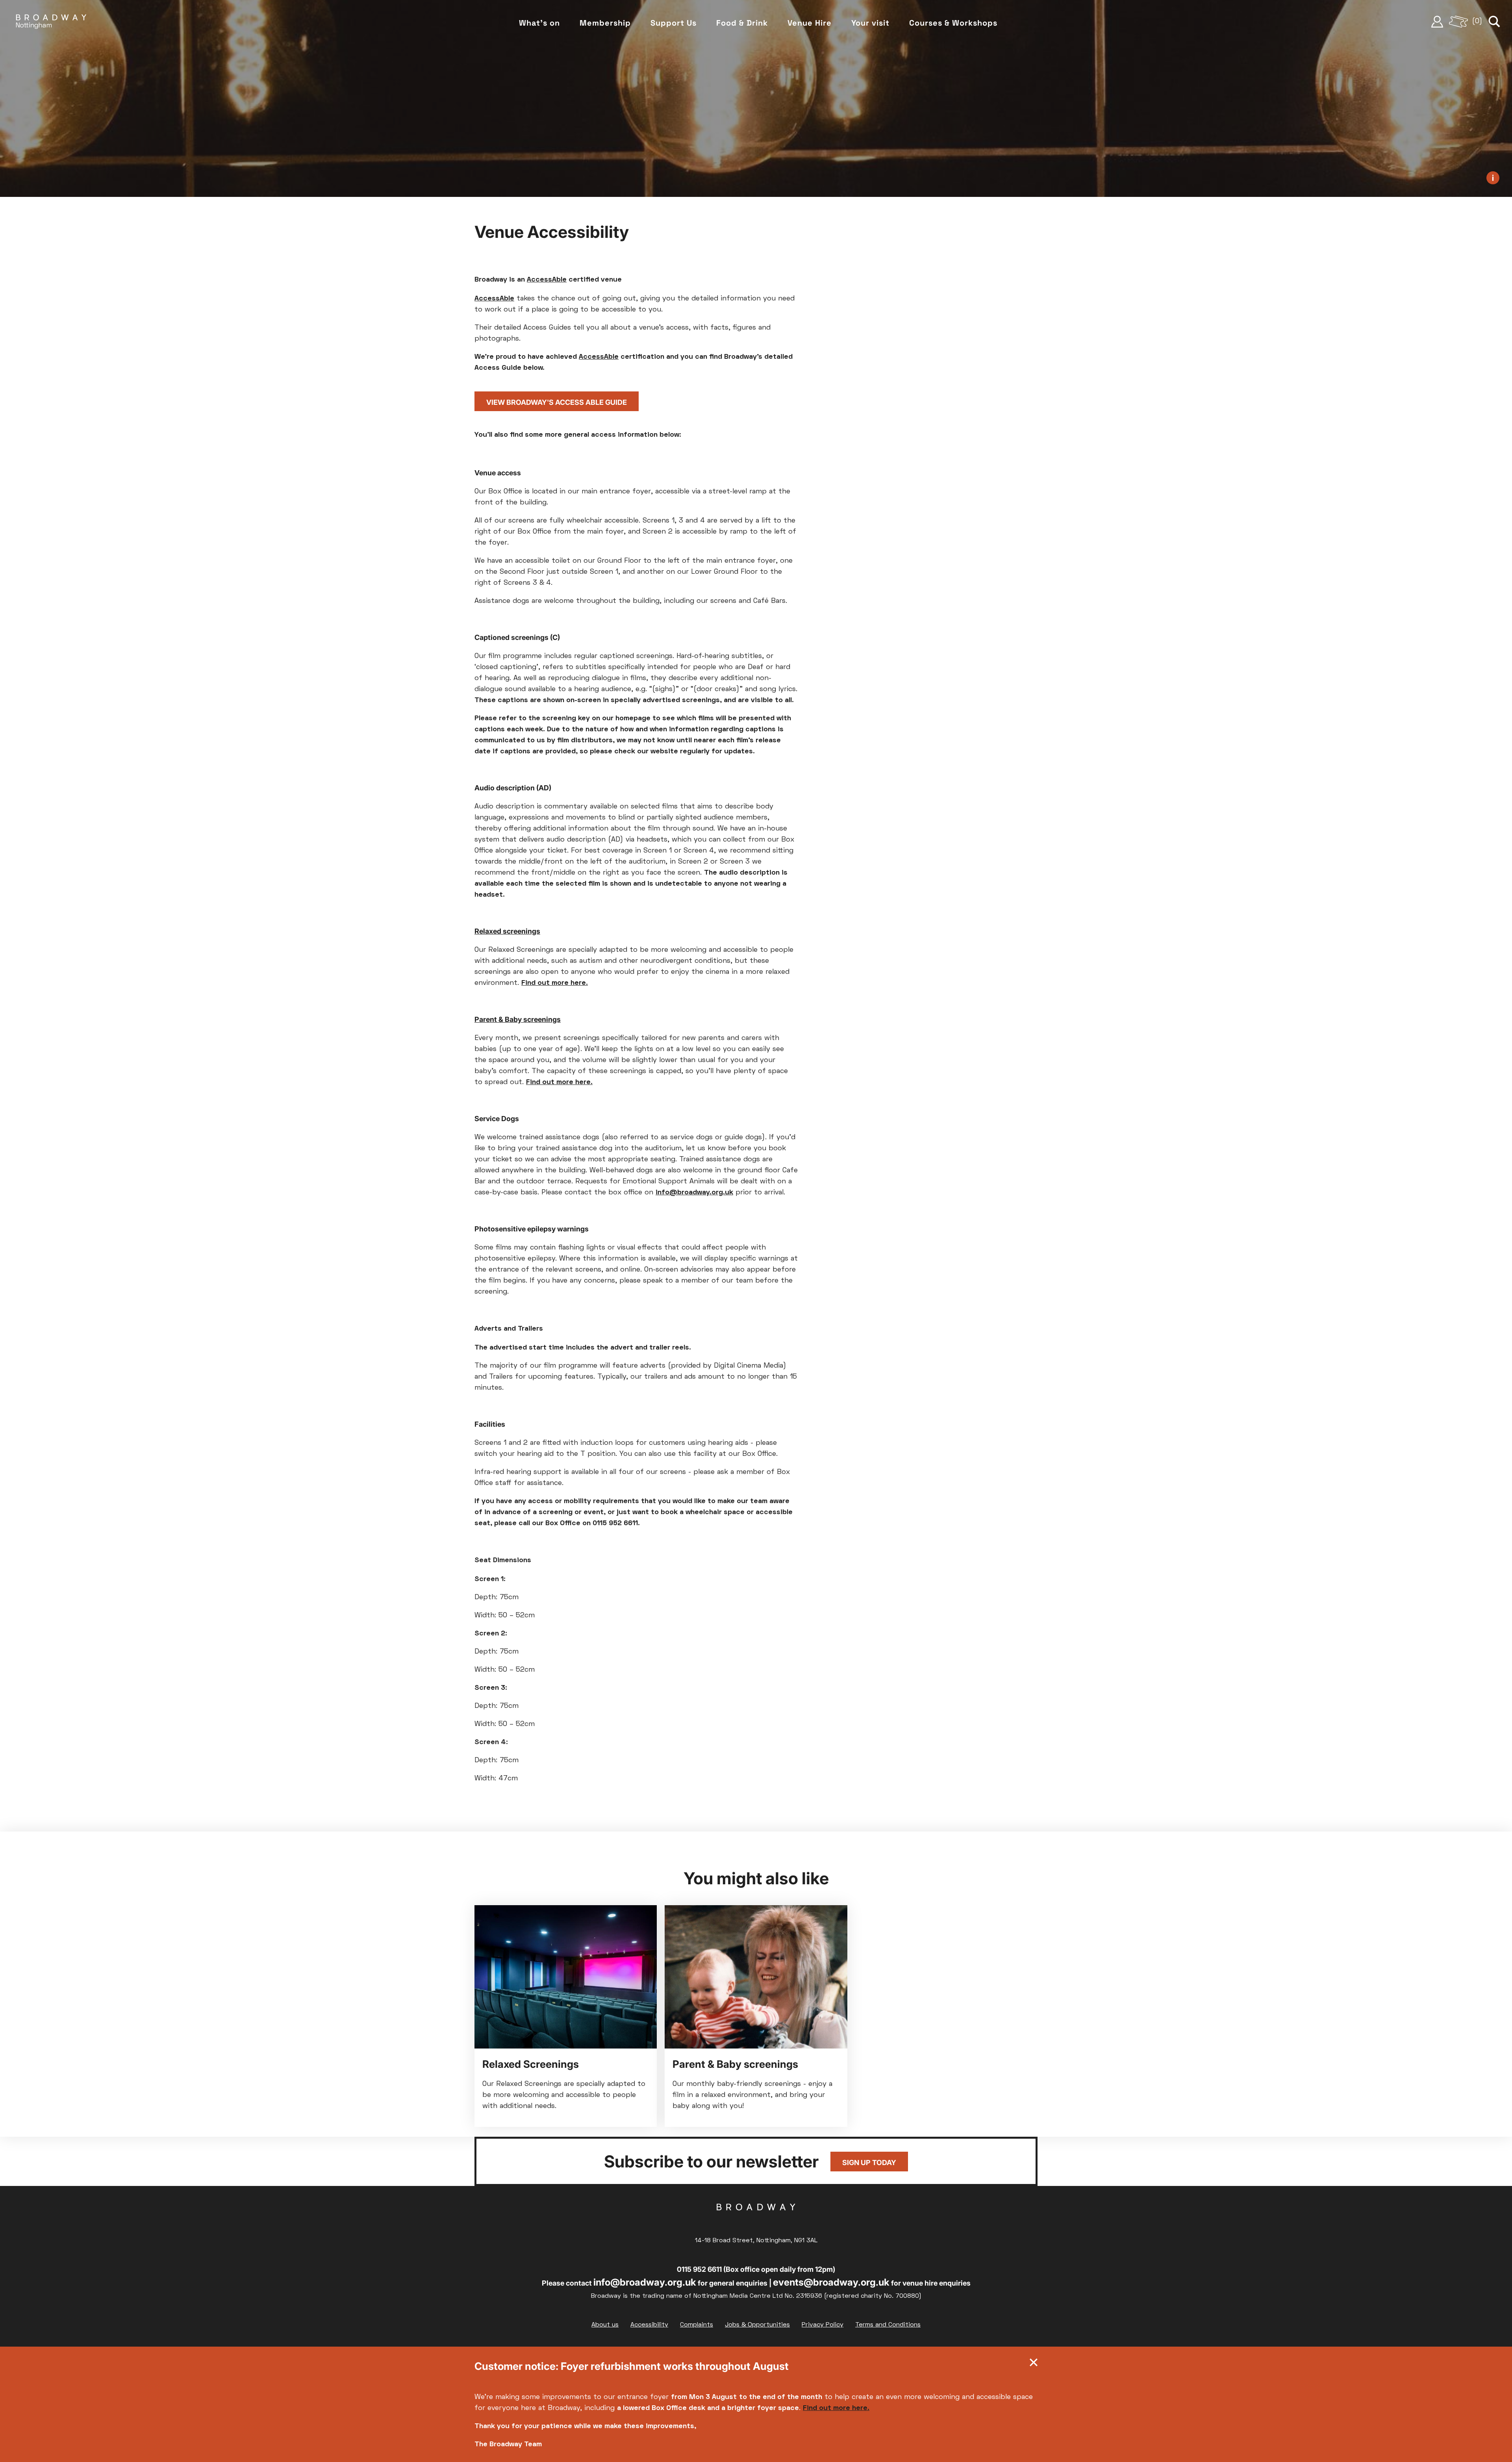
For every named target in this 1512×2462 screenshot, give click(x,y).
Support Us (674, 23)
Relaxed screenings (507, 931)
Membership (605, 23)
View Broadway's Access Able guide (557, 402)
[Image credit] (1493, 178)
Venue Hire (810, 23)
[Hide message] (1034, 2364)
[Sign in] (1437, 22)
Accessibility (649, 2325)
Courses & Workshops (953, 23)
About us (605, 2325)
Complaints (697, 2325)
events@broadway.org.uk (831, 2282)
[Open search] (1494, 22)
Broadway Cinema (756, 2219)
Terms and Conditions (888, 2325)
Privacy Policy (823, 2325)
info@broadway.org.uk (645, 2282)
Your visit (870, 23)
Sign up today (869, 2163)
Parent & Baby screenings (518, 1019)
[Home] (51, 22)
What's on (539, 23)
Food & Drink (742, 23)
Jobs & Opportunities (757, 2325)
